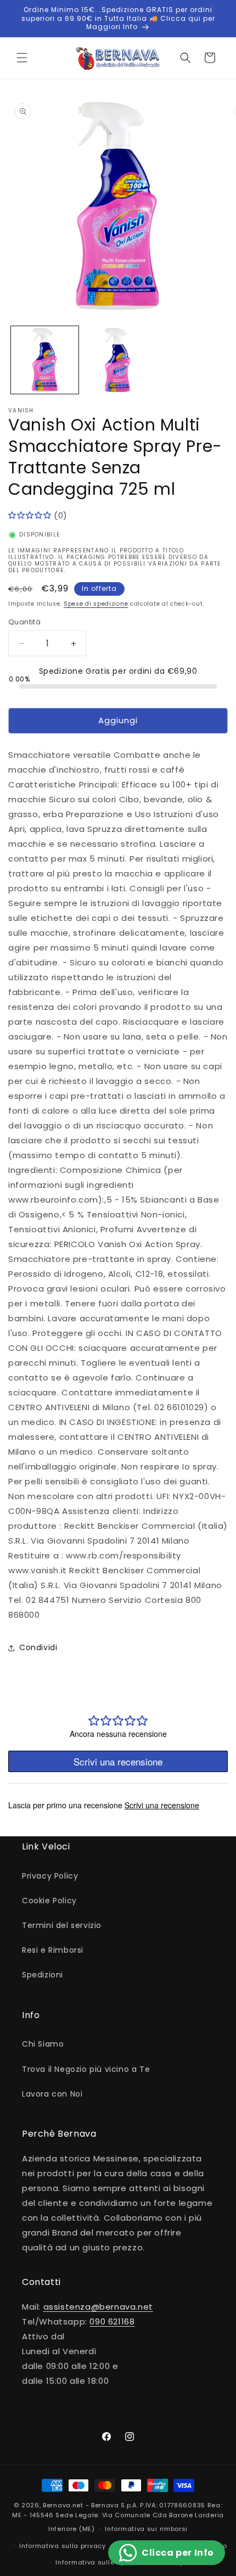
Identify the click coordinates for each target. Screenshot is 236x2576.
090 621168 (112, 2321)
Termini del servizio (62, 1925)
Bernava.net (63, 2505)
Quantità (24, 622)
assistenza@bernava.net (98, 2307)
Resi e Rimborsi (53, 1950)
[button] (22, 58)
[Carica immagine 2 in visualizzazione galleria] (118, 360)
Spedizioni (43, 1975)
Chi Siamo (43, 2044)
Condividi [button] (38, 1647)
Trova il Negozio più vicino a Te (86, 2069)
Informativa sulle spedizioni (104, 2562)
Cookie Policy (49, 1901)
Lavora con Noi (52, 2094)
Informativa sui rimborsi (146, 2529)
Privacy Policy (50, 1876)
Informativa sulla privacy (63, 2546)
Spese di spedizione (96, 604)
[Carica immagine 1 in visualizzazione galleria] (45, 360)
